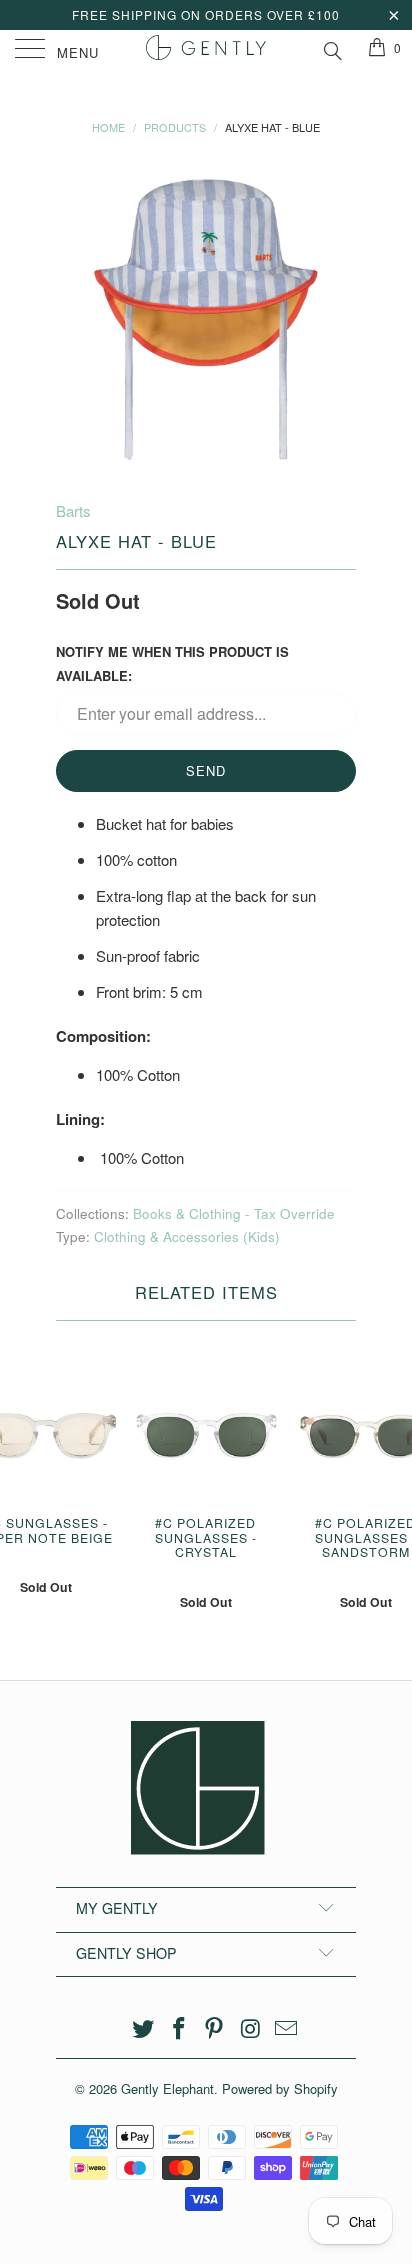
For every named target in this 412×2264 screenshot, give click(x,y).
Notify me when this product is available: (172, 663)
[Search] (331, 48)
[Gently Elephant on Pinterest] (215, 2028)
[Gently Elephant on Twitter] (144, 2028)
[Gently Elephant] (206, 50)
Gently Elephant (167, 2088)
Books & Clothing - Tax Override (234, 1213)
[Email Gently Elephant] (287, 2028)
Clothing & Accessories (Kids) (187, 1236)
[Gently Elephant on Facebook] (179, 2028)
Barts (73, 510)
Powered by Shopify (280, 2088)
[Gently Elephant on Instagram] (251, 2028)
